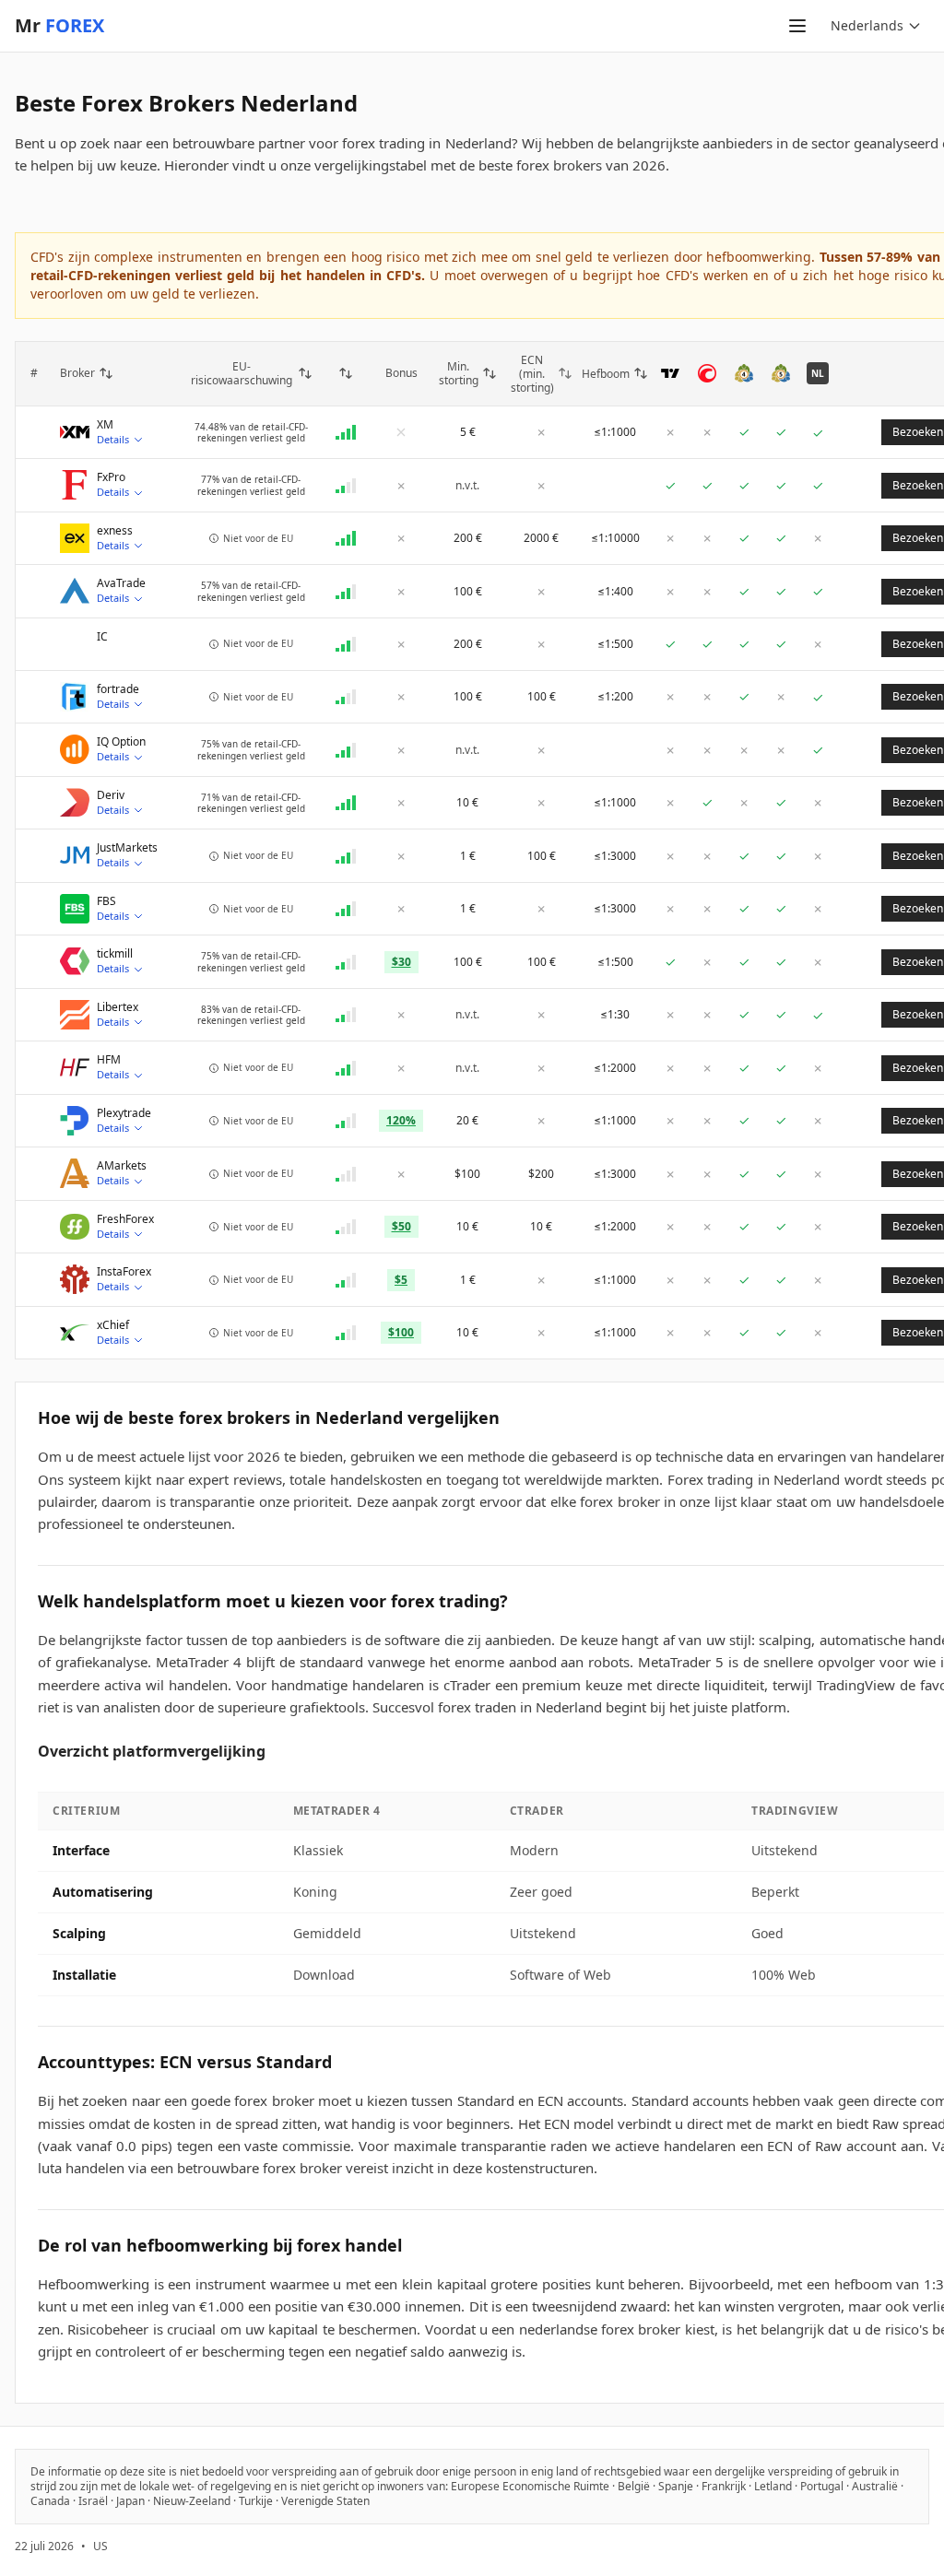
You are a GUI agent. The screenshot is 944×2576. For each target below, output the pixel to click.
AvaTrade (121, 583)
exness (115, 531)
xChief (113, 1325)
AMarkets (122, 1166)
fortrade (118, 689)
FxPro (111, 477)
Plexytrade (124, 1113)
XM (105, 425)
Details (113, 439)
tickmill (115, 954)
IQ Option (121, 742)
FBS (106, 901)
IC (102, 637)
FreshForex (125, 1219)
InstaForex (124, 1272)
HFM (109, 1060)
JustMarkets (127, 848)
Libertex (118, 1007)
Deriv (111, 795)
